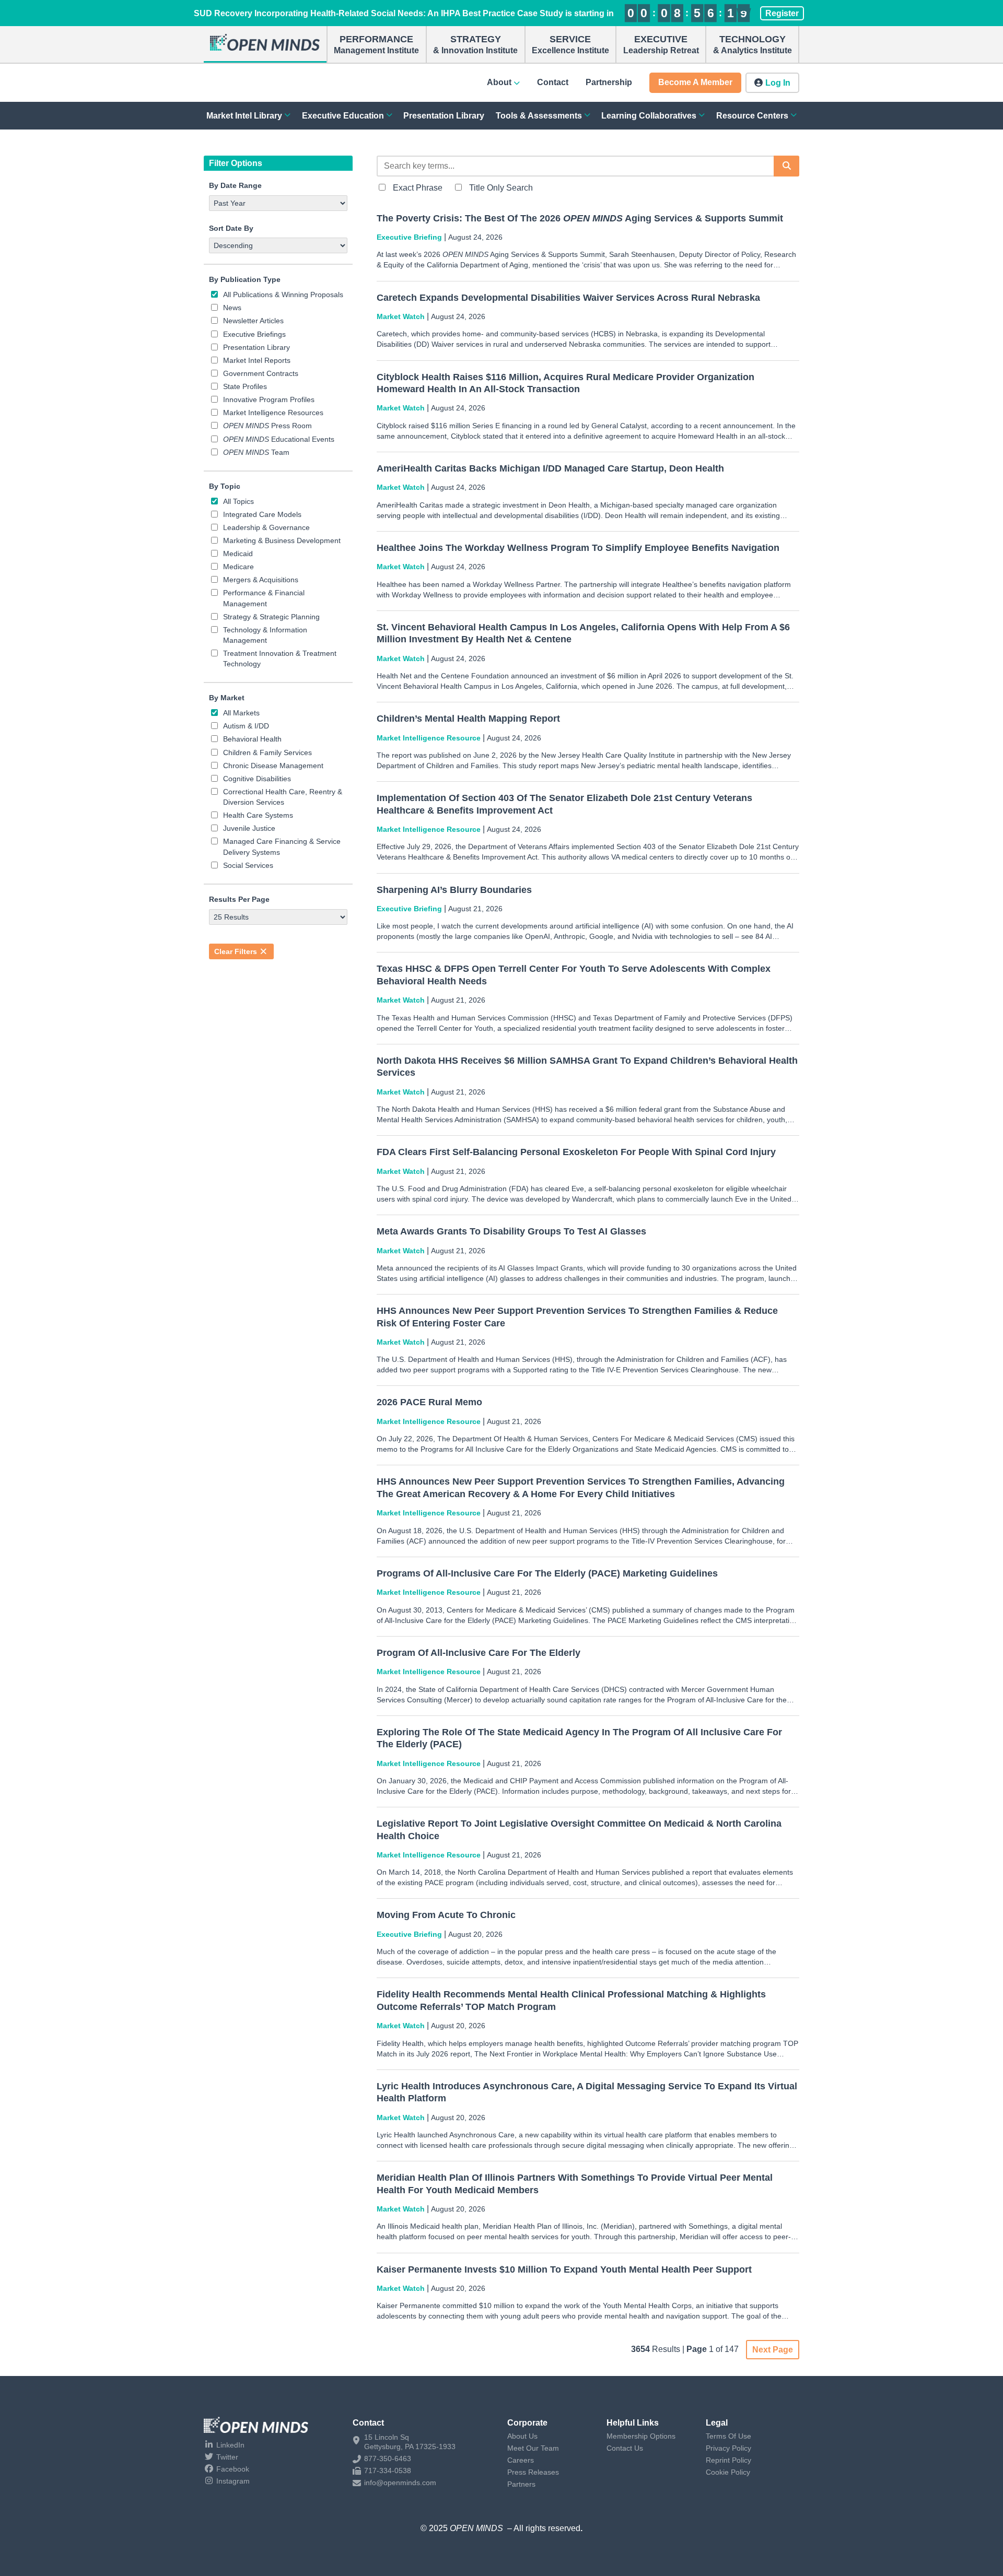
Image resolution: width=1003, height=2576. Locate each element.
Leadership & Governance (266, 527)
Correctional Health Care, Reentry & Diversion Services (283, 797)
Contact (553, 82)
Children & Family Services (267, 752)
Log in (778, 83)
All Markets (241, 713)
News (232, 308)
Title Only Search (501, 188)
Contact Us (625, 2448)
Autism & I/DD (246, 726)
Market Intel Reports (257, 360)
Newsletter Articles (253, 321)
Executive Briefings (254, 334)
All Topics (238, 501)
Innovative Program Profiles (269, 399)
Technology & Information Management (265, 635)
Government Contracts (261, 373)
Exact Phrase (418, 188)
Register (782, 13)
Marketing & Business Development (282, 540)
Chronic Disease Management (273, 766)
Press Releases (533, 2472)
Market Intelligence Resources (273, 413)
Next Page (773, 2350)
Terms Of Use (728, 2436)
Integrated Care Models (262, 514)
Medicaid (238, 554)
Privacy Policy (728, 2448)
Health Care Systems (258, 815)
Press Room (267, 426)
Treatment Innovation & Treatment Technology (280, 658)
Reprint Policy (728, 2460)
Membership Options (641, 2436)
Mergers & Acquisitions (261, 580)
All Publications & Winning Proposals (283, 295)
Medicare (238, 567)
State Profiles (245, 386)
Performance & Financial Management (264, 598)
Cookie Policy (728, 2472)
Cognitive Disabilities (257, 779)
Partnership (609, 82)
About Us (522, 2436)
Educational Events (279, 439)
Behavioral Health (252, 739)
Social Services (248, 865)
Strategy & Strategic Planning (271, 617)
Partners (521, 2484)
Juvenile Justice (249, 828)
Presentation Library (256, 347)
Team (256, 452)
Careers (521, 2460)
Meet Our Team (533, 2448)
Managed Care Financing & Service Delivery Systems (282, 846)
